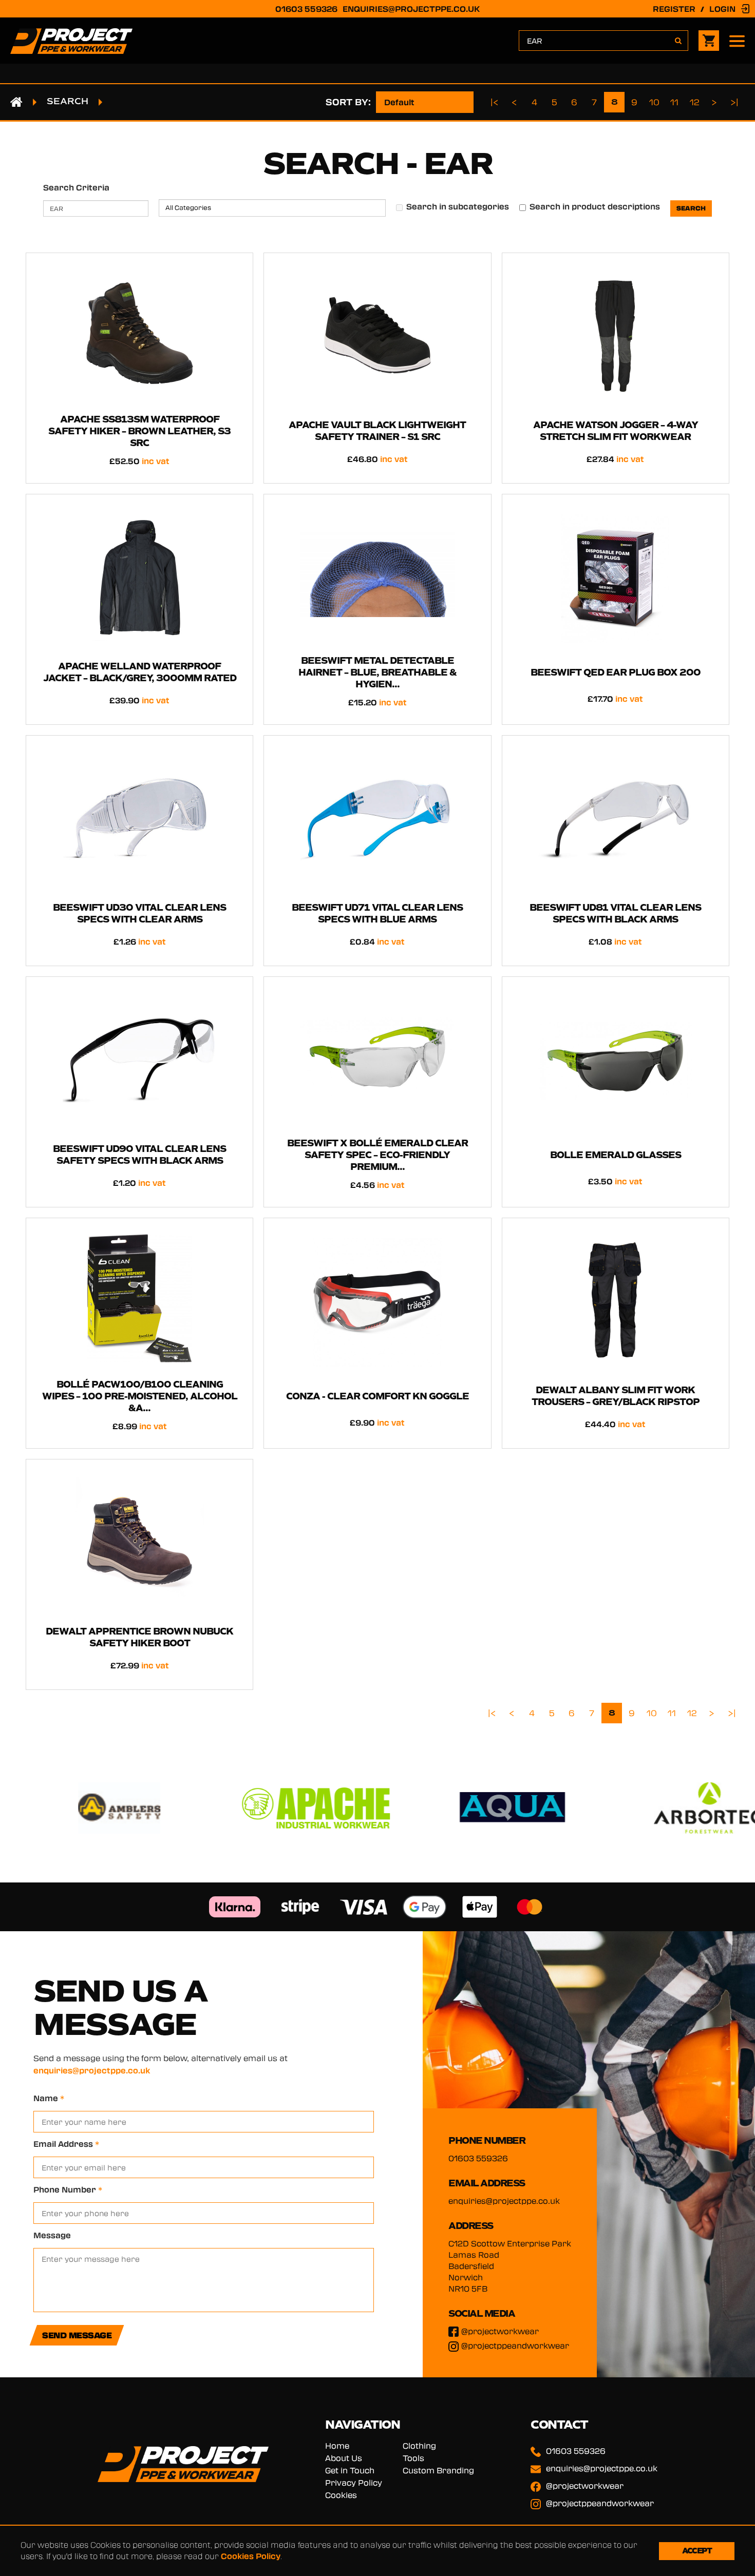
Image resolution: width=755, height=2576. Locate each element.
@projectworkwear (500, 2331)
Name (49, 2098)
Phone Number (68, 2189)
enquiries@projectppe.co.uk (411, 9)
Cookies (341, 2495)
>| (735, 102)
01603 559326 (306, 9)
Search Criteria (76, 187)
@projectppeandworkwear (515, 2346)
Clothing (419, 2446)
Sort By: (348, 102)
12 (695, 102)
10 (654, 102)
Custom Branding (438, 2470)
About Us (344, 2458)
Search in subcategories (458, 206)
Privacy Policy (354, 2483)
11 (674, 102)
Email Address (66, 2144)
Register (674, 9)
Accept (697, 2551)
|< (494, 102)
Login (722, 9)
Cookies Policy (251, 2556)
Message (52, 2235)
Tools (413, 2458)
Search (68, 101)
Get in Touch (350, 2470)
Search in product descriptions (595, 206)
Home (337, 2446)
